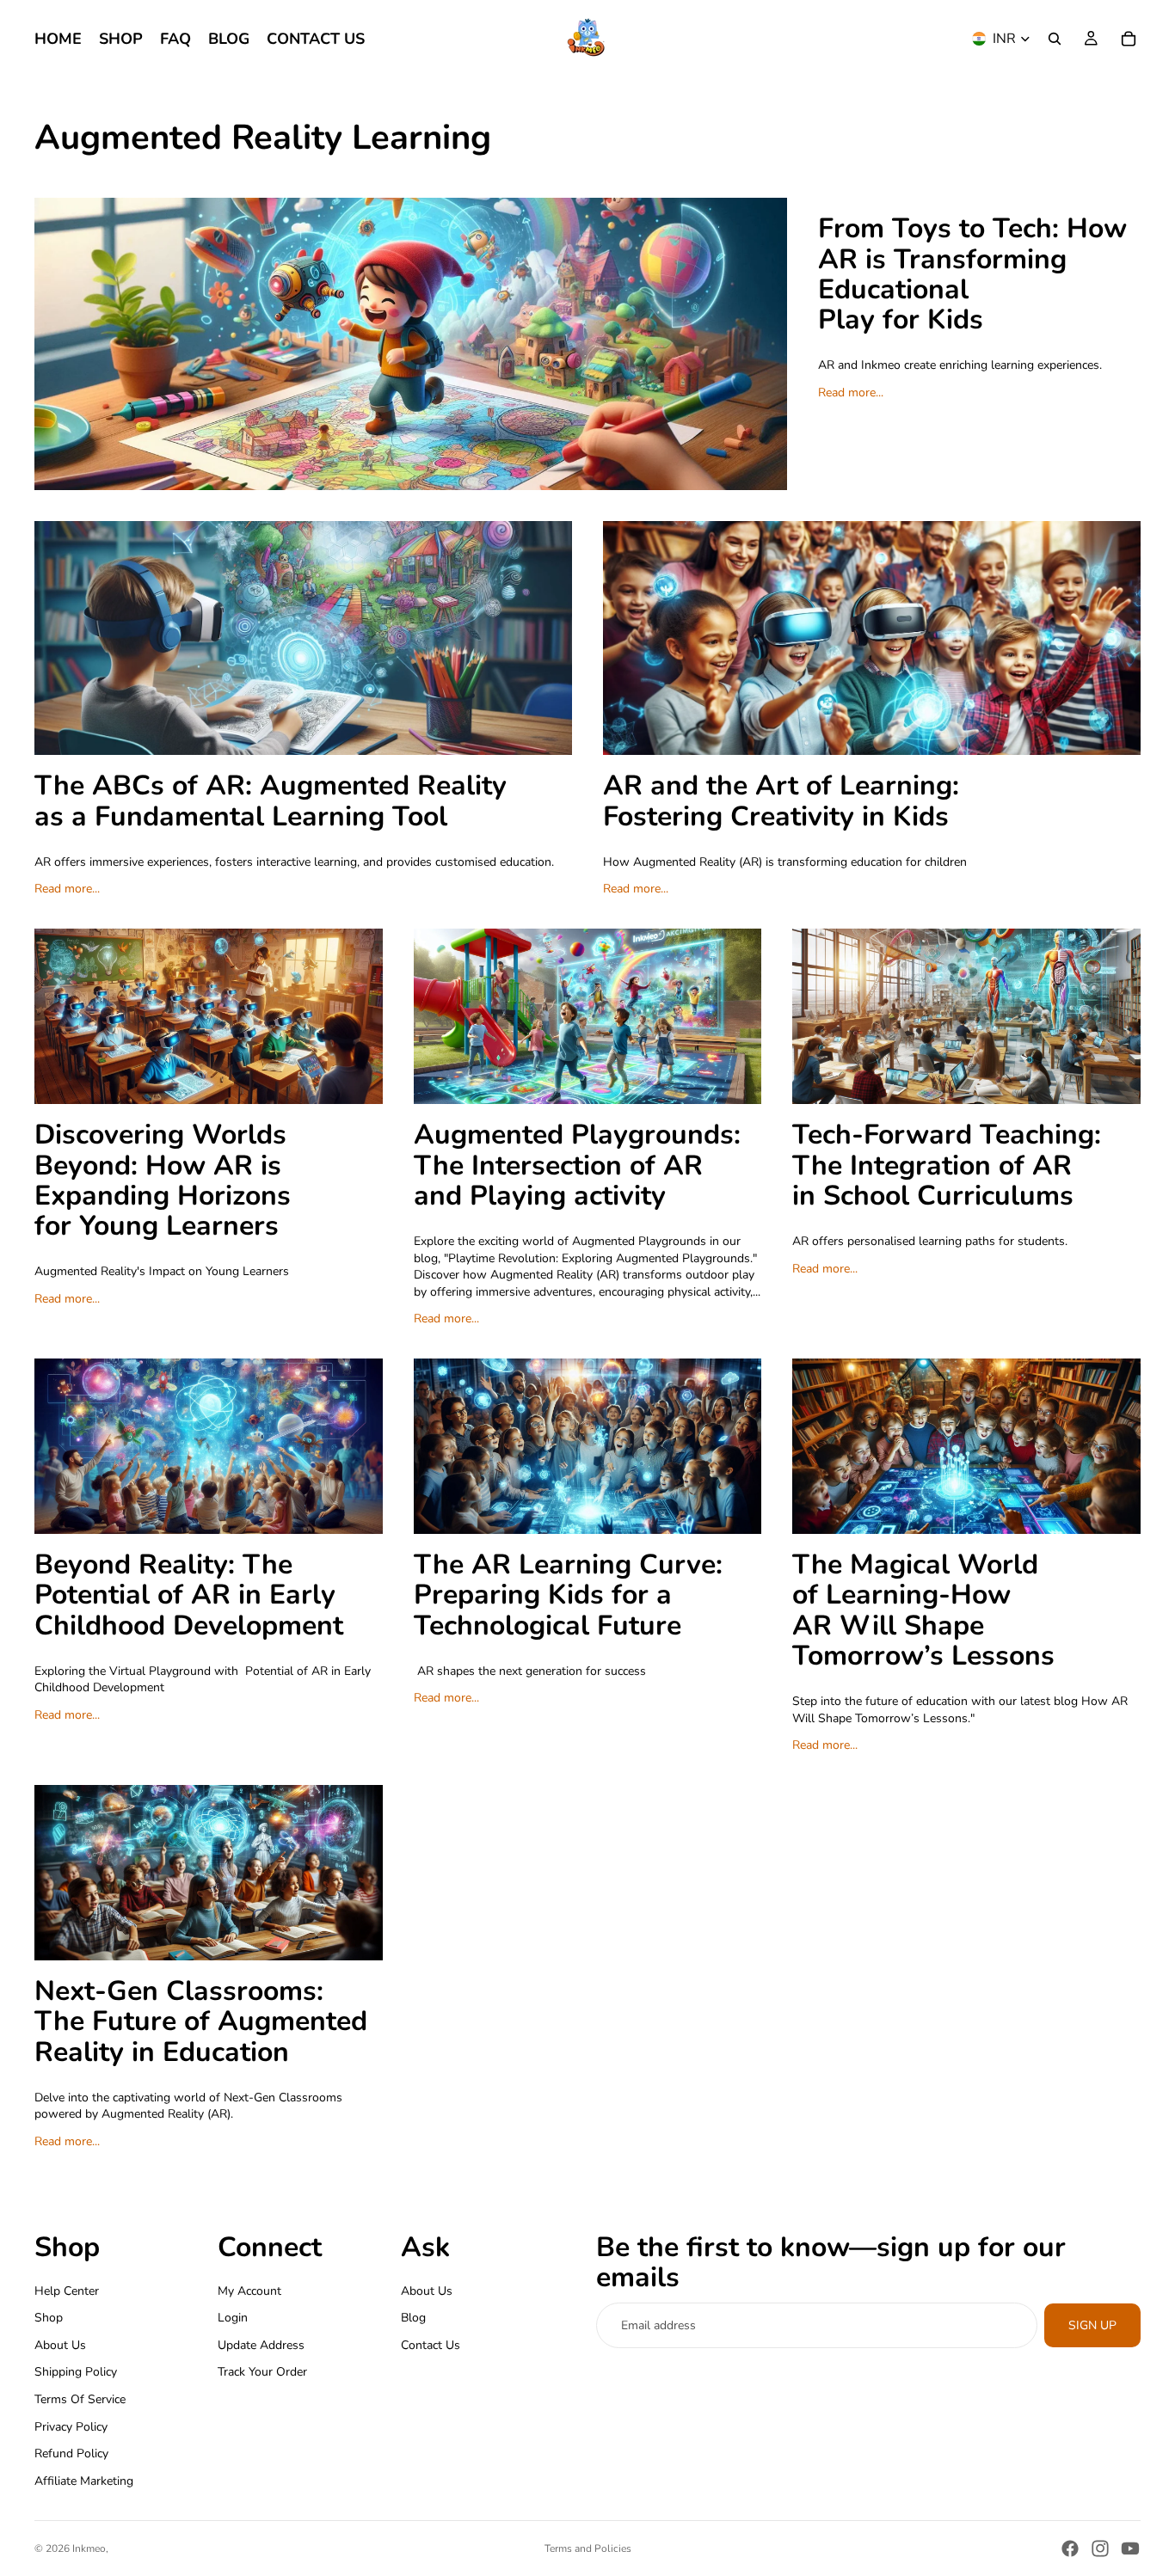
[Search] (1055, 39)
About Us (60, 2344)
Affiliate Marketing (84, 2480)
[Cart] (1129, 39)
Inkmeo (89, 2548)
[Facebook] (1070, 2548)
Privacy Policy (71, 2426)
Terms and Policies (588, 2548)
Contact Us (431, 2344)
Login (233, 2318)
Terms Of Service (80, 2399)
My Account (249, 2290)
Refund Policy (71, 2453)
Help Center (67, 2290)
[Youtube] (1130, 2548)
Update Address (261, 2344)
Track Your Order (262, 2372)
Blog (413, 2318)
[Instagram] (1100, 2548)
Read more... (851, 393)
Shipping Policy (76, 2372)
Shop (49, 2318)
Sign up (1092, 2325)
